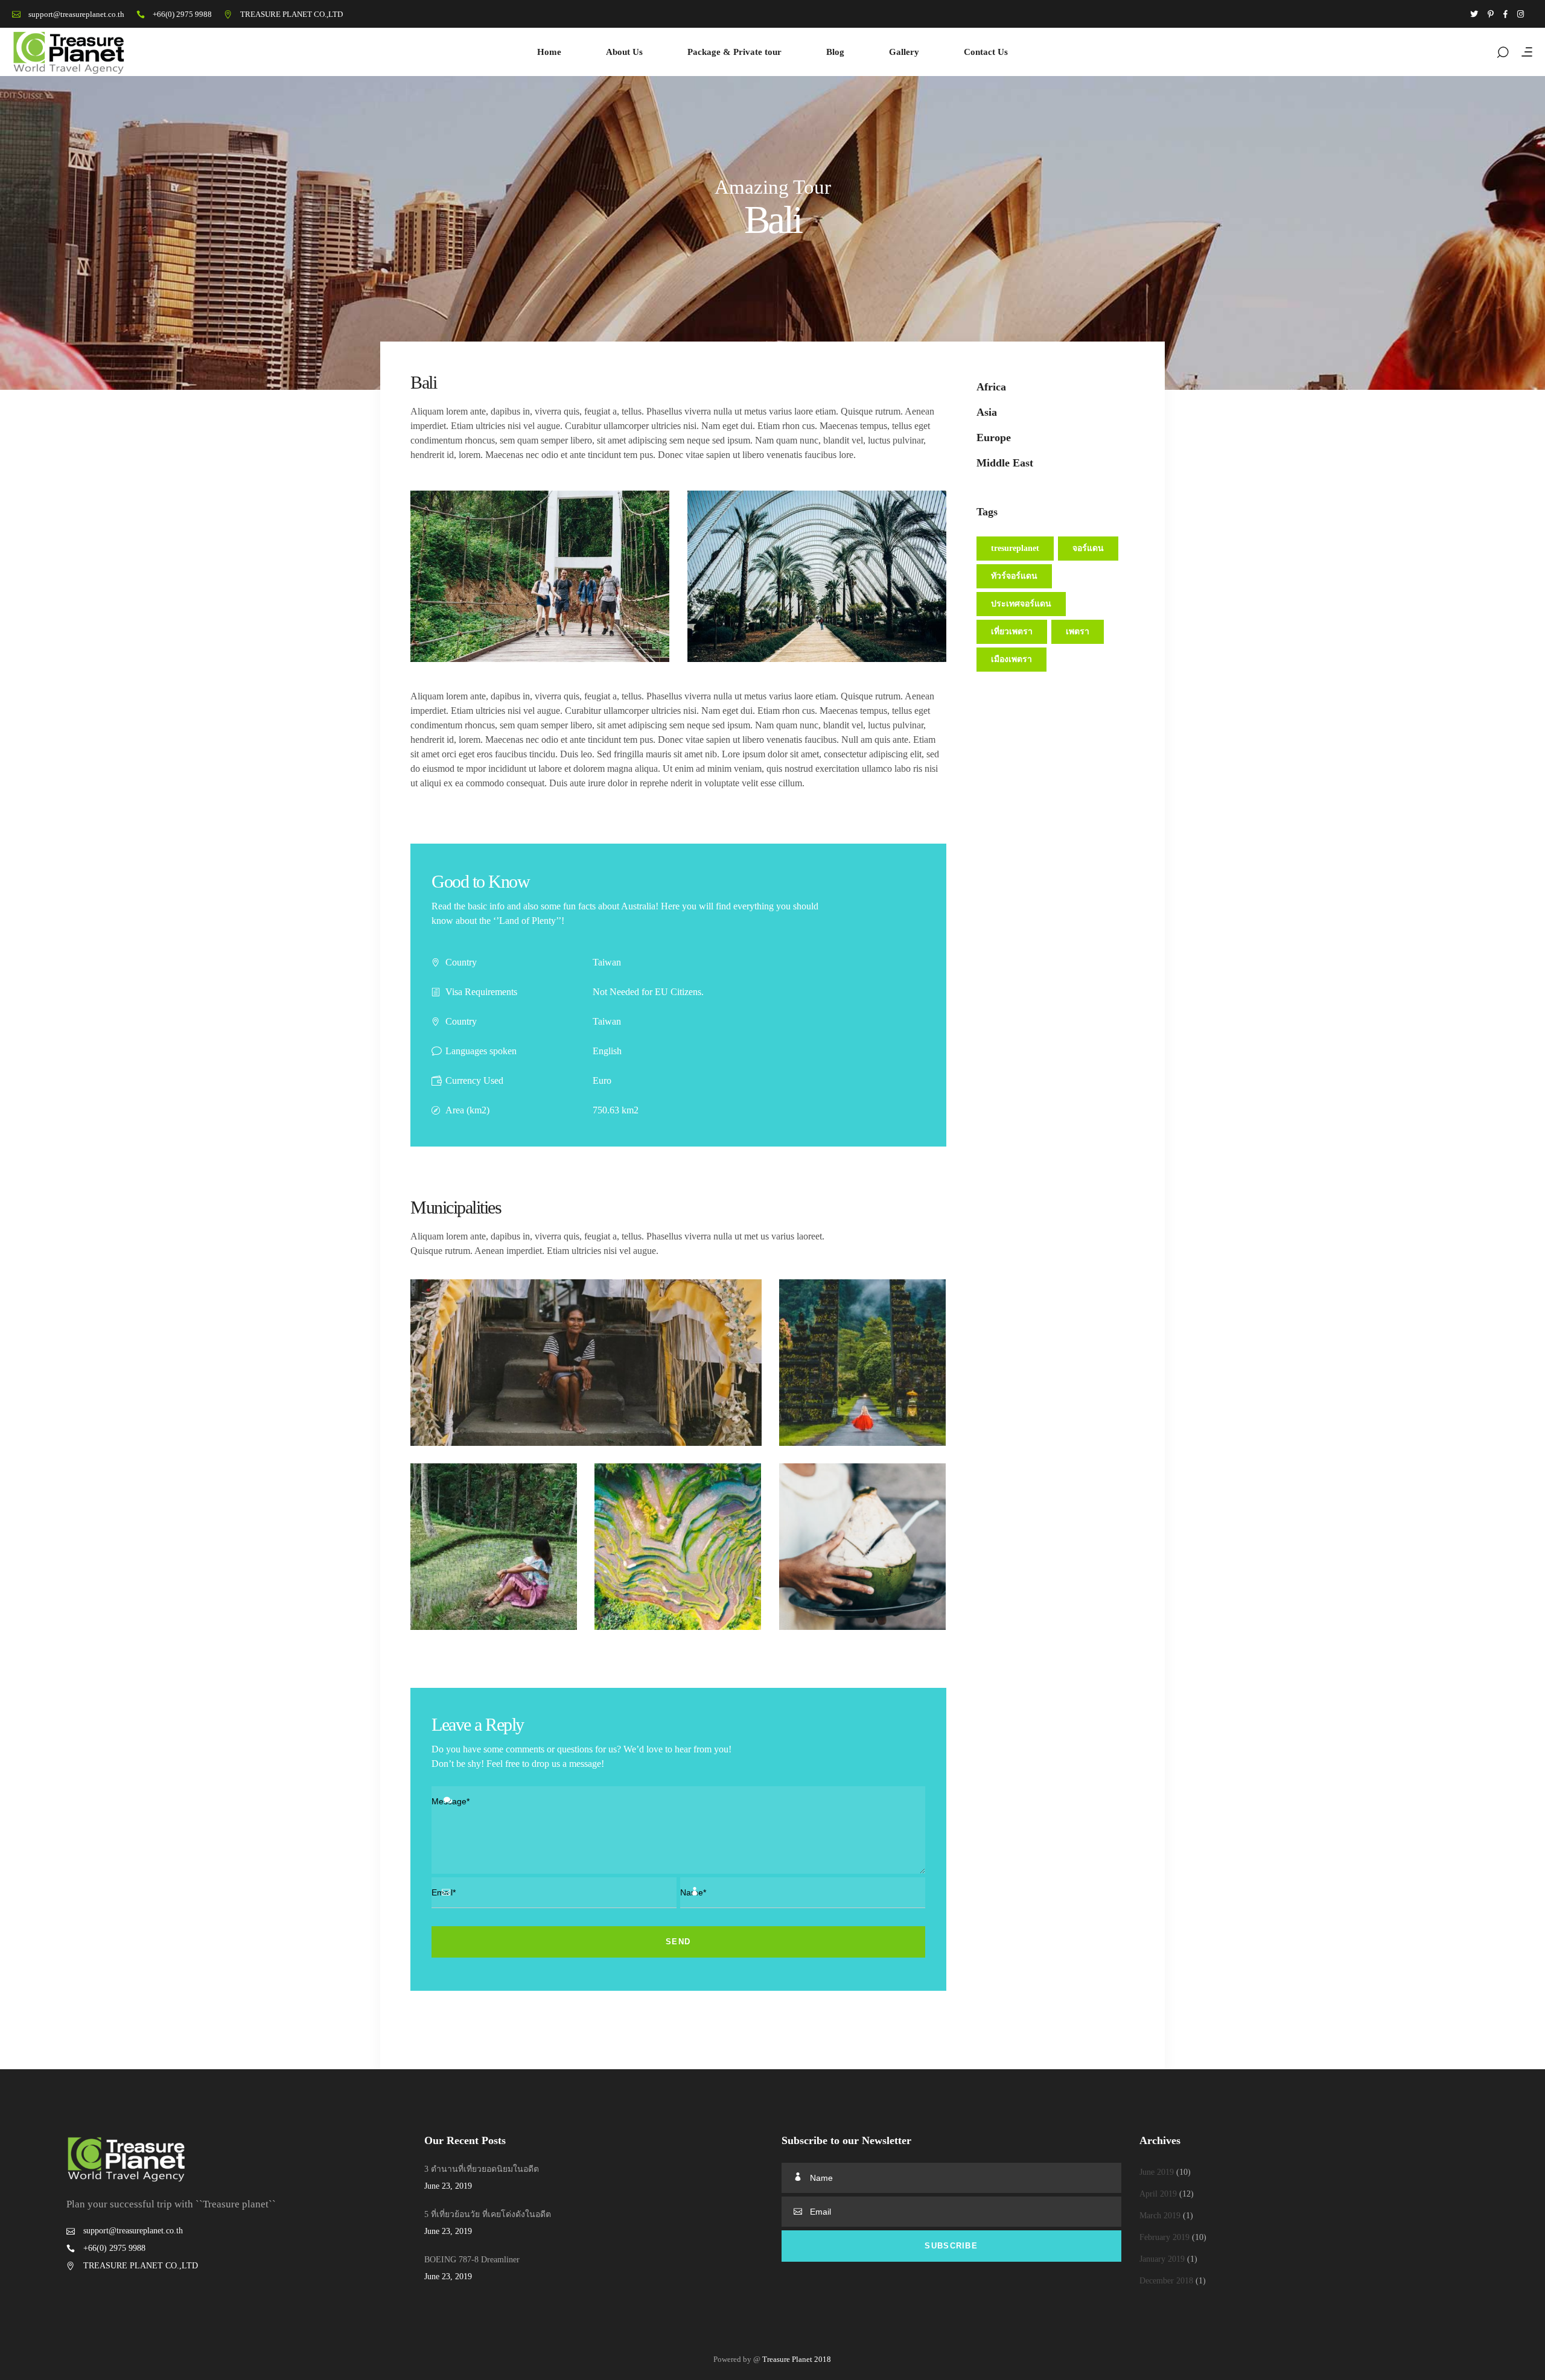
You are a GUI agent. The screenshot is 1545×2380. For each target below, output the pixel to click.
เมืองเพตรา (1011, 659)
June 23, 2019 (448, 2186)
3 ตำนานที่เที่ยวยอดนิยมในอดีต (482, 2169)
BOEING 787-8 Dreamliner (472, 2260)
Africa (991, 387)
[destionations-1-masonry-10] (862, 1363)
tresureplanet (1015, 548)
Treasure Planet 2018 (797, 2359)
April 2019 (1158, 2194)
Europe (994, 437)
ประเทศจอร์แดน (1021, 604)
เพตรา (1078, 632)
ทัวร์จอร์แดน (1014, 576)
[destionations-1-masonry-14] (678, 1547)
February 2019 (1164, 2237)
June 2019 (1157, 2172)
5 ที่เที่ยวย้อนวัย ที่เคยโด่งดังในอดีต (488, 2214)
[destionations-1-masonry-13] (494, 1547)
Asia (987, 412)
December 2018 (1166, 2281)
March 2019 (1160, 2216)
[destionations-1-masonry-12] (586, 1363)
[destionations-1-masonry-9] (862, 1547)
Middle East (1005, 463)
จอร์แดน (1088, 548)
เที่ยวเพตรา (1012, 632)
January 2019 (1162, 2259)
